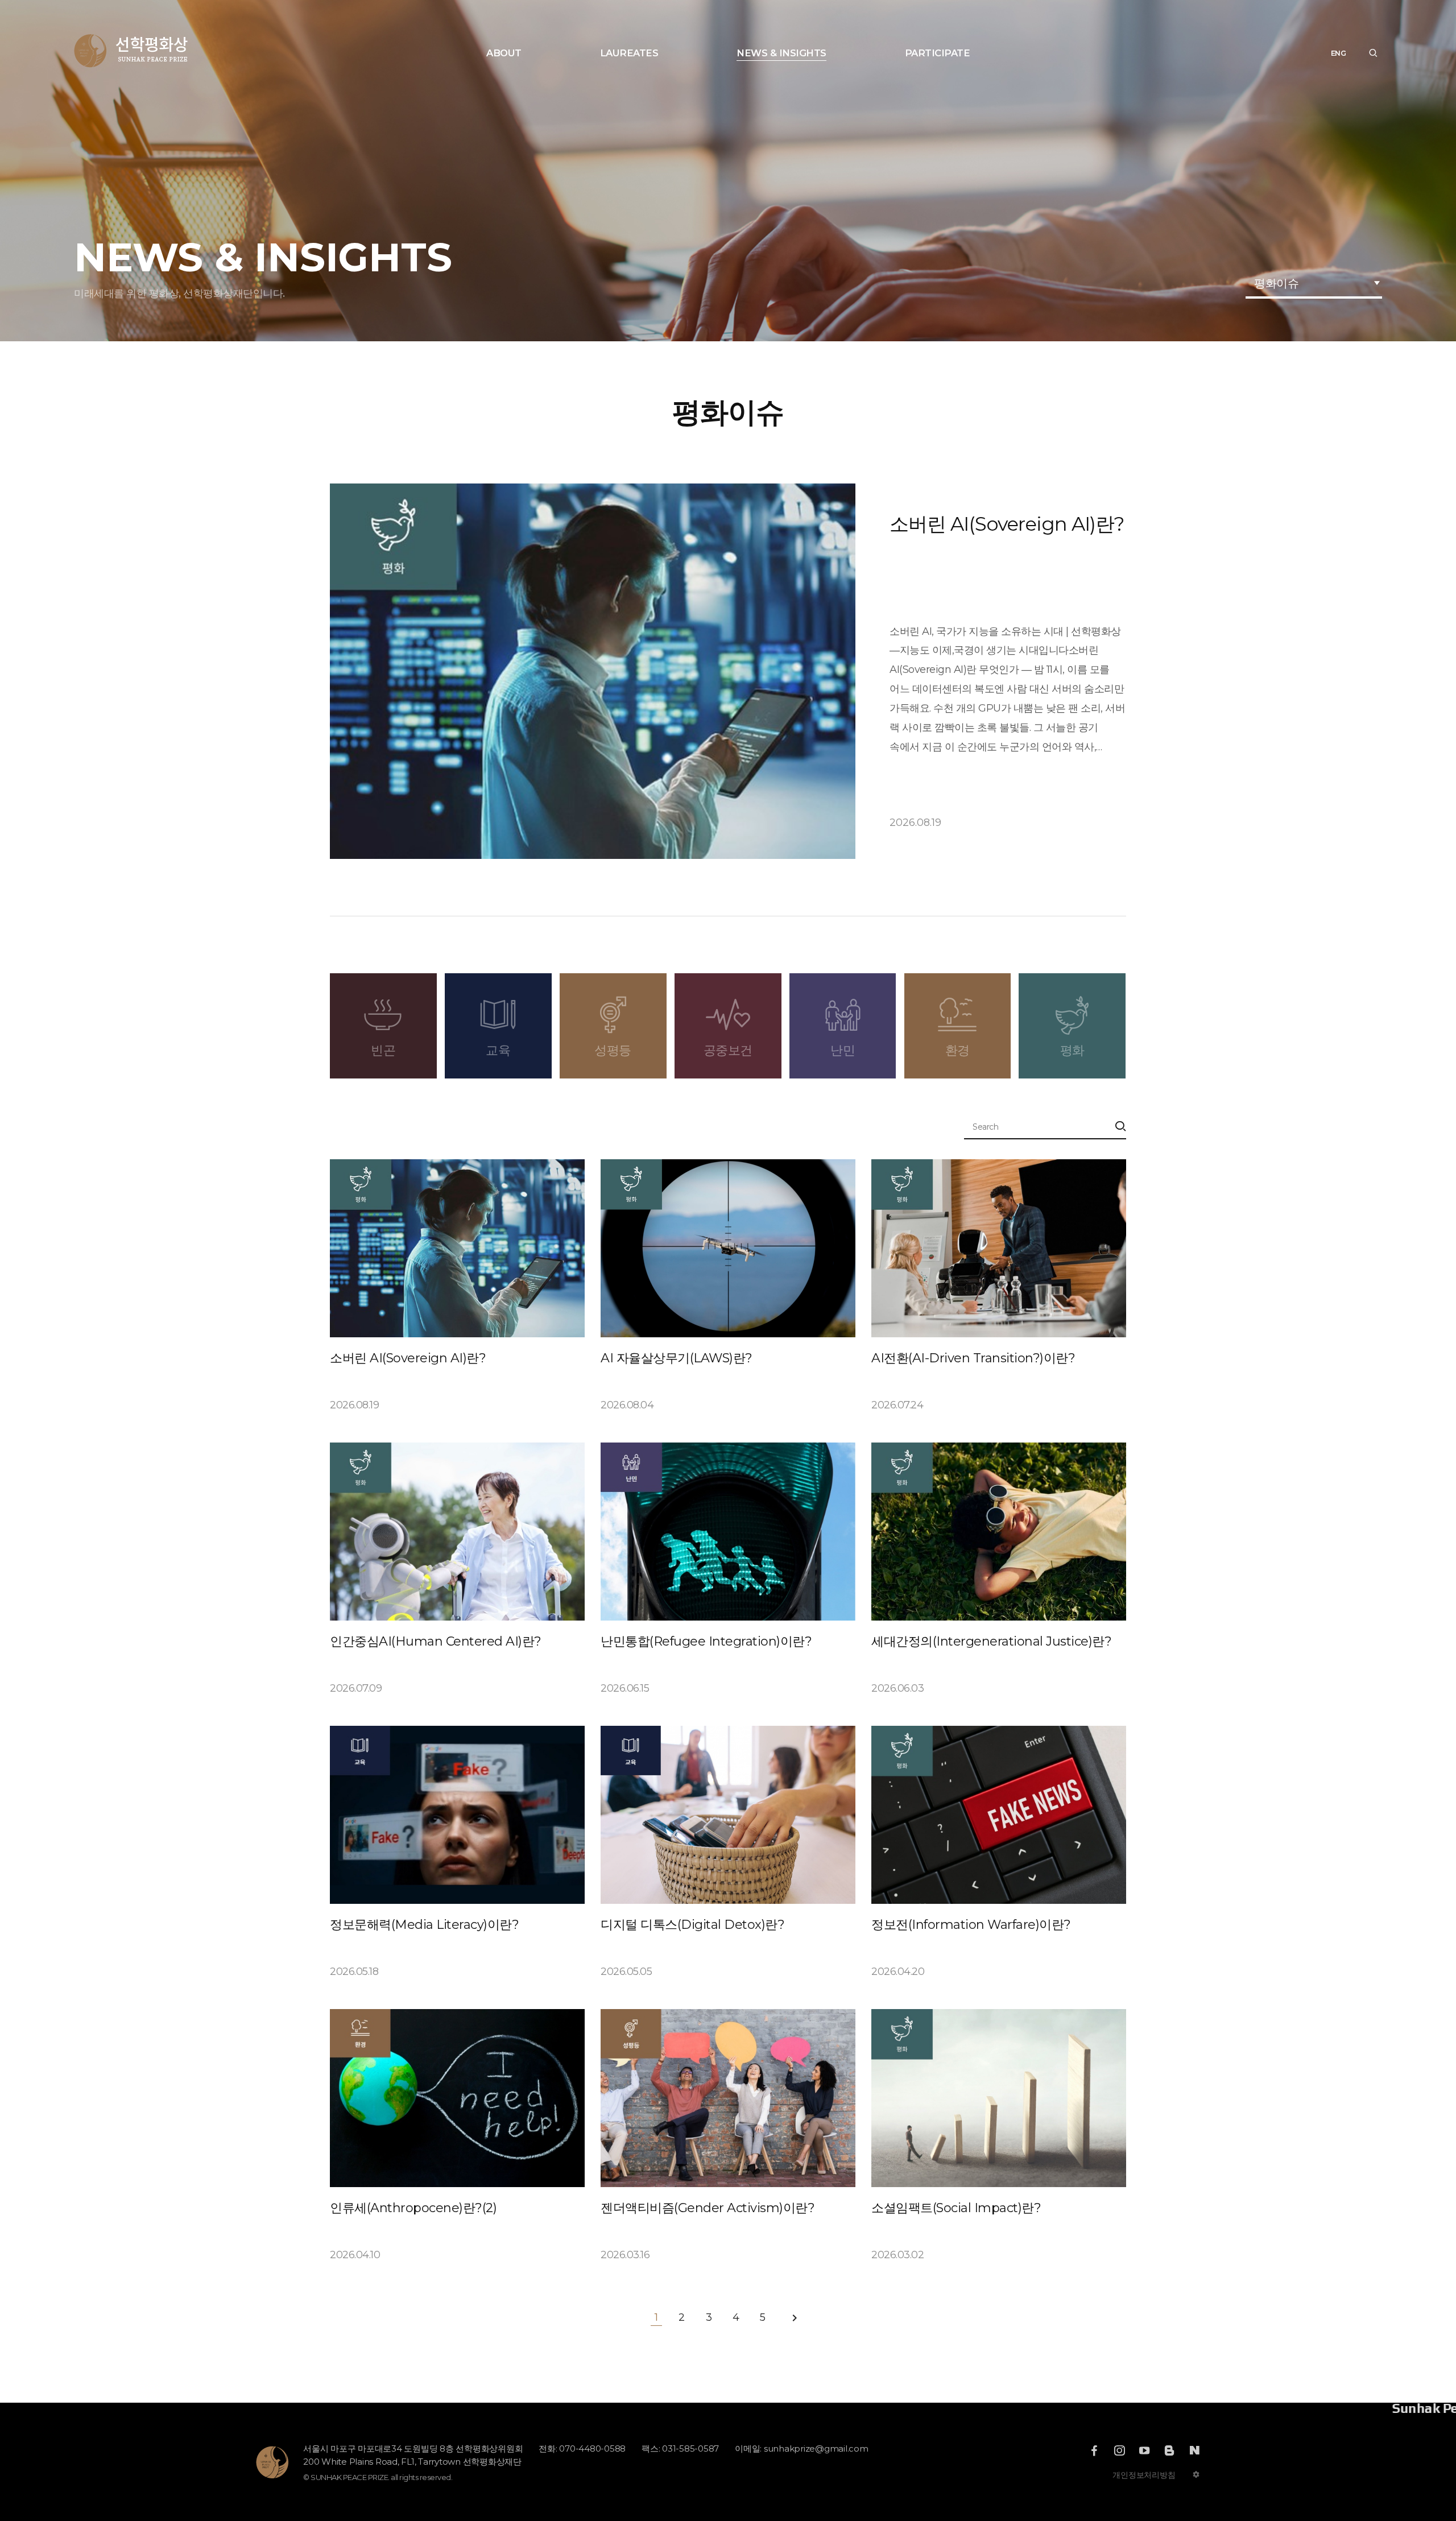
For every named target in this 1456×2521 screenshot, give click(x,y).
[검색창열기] (1373, 53)
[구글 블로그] (1169, 2450)
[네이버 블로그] (1194, 2450)
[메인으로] (131, 51)
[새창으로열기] (1094, 2450)
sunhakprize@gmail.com (816, 2448)
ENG (1339, 53)
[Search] (1120, 1127)
